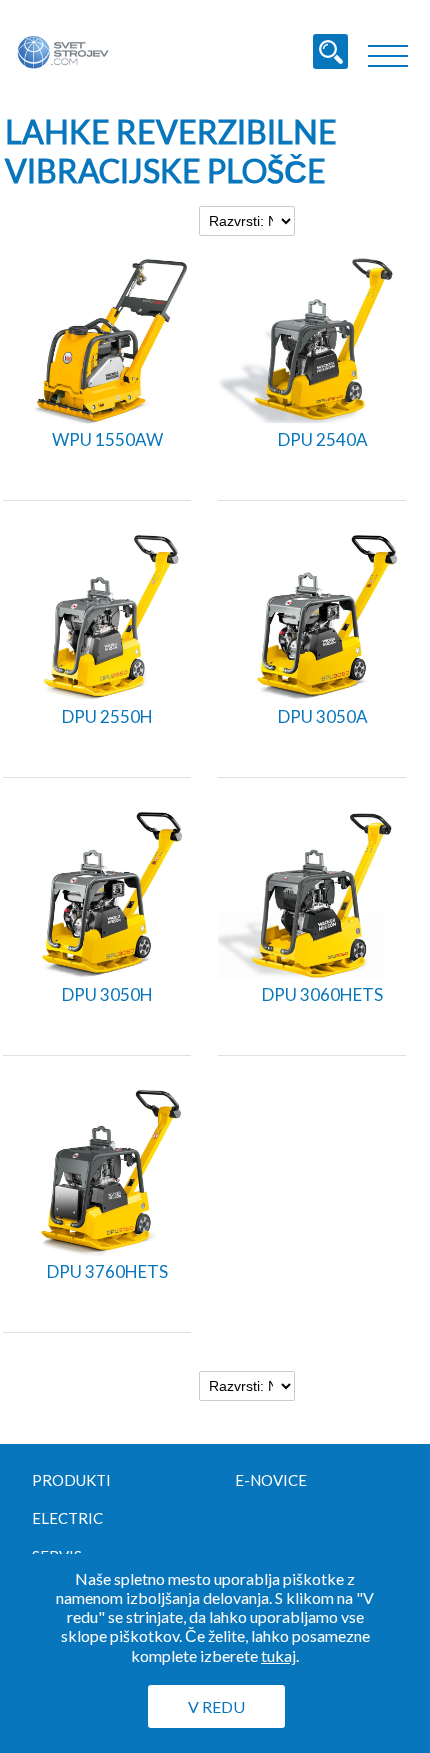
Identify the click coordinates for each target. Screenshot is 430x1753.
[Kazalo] (388, 55)
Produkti (71, 1480)
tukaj (278, 1655)
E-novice (271, 1480)
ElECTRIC (67, 1518)
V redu (216, 1706)
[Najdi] (330, 51)
